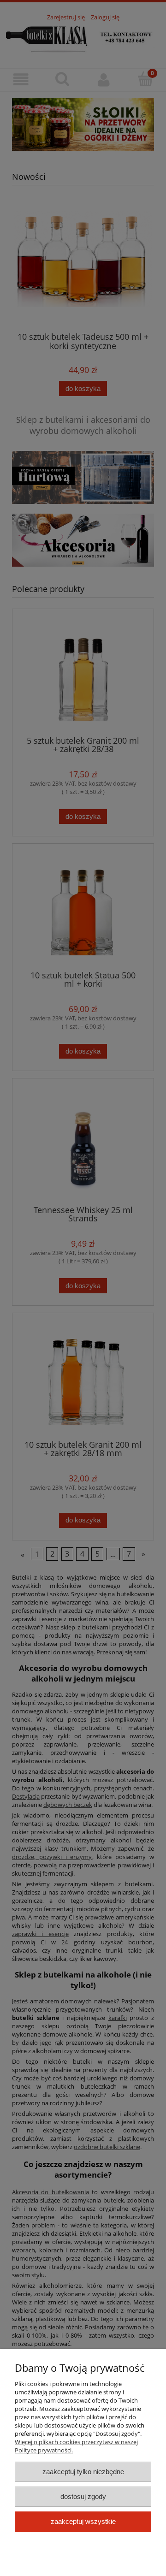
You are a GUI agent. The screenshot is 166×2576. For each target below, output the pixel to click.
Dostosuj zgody (83, 2496)
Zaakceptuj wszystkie (83, 2521)
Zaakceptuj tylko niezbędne (83, 2472)
